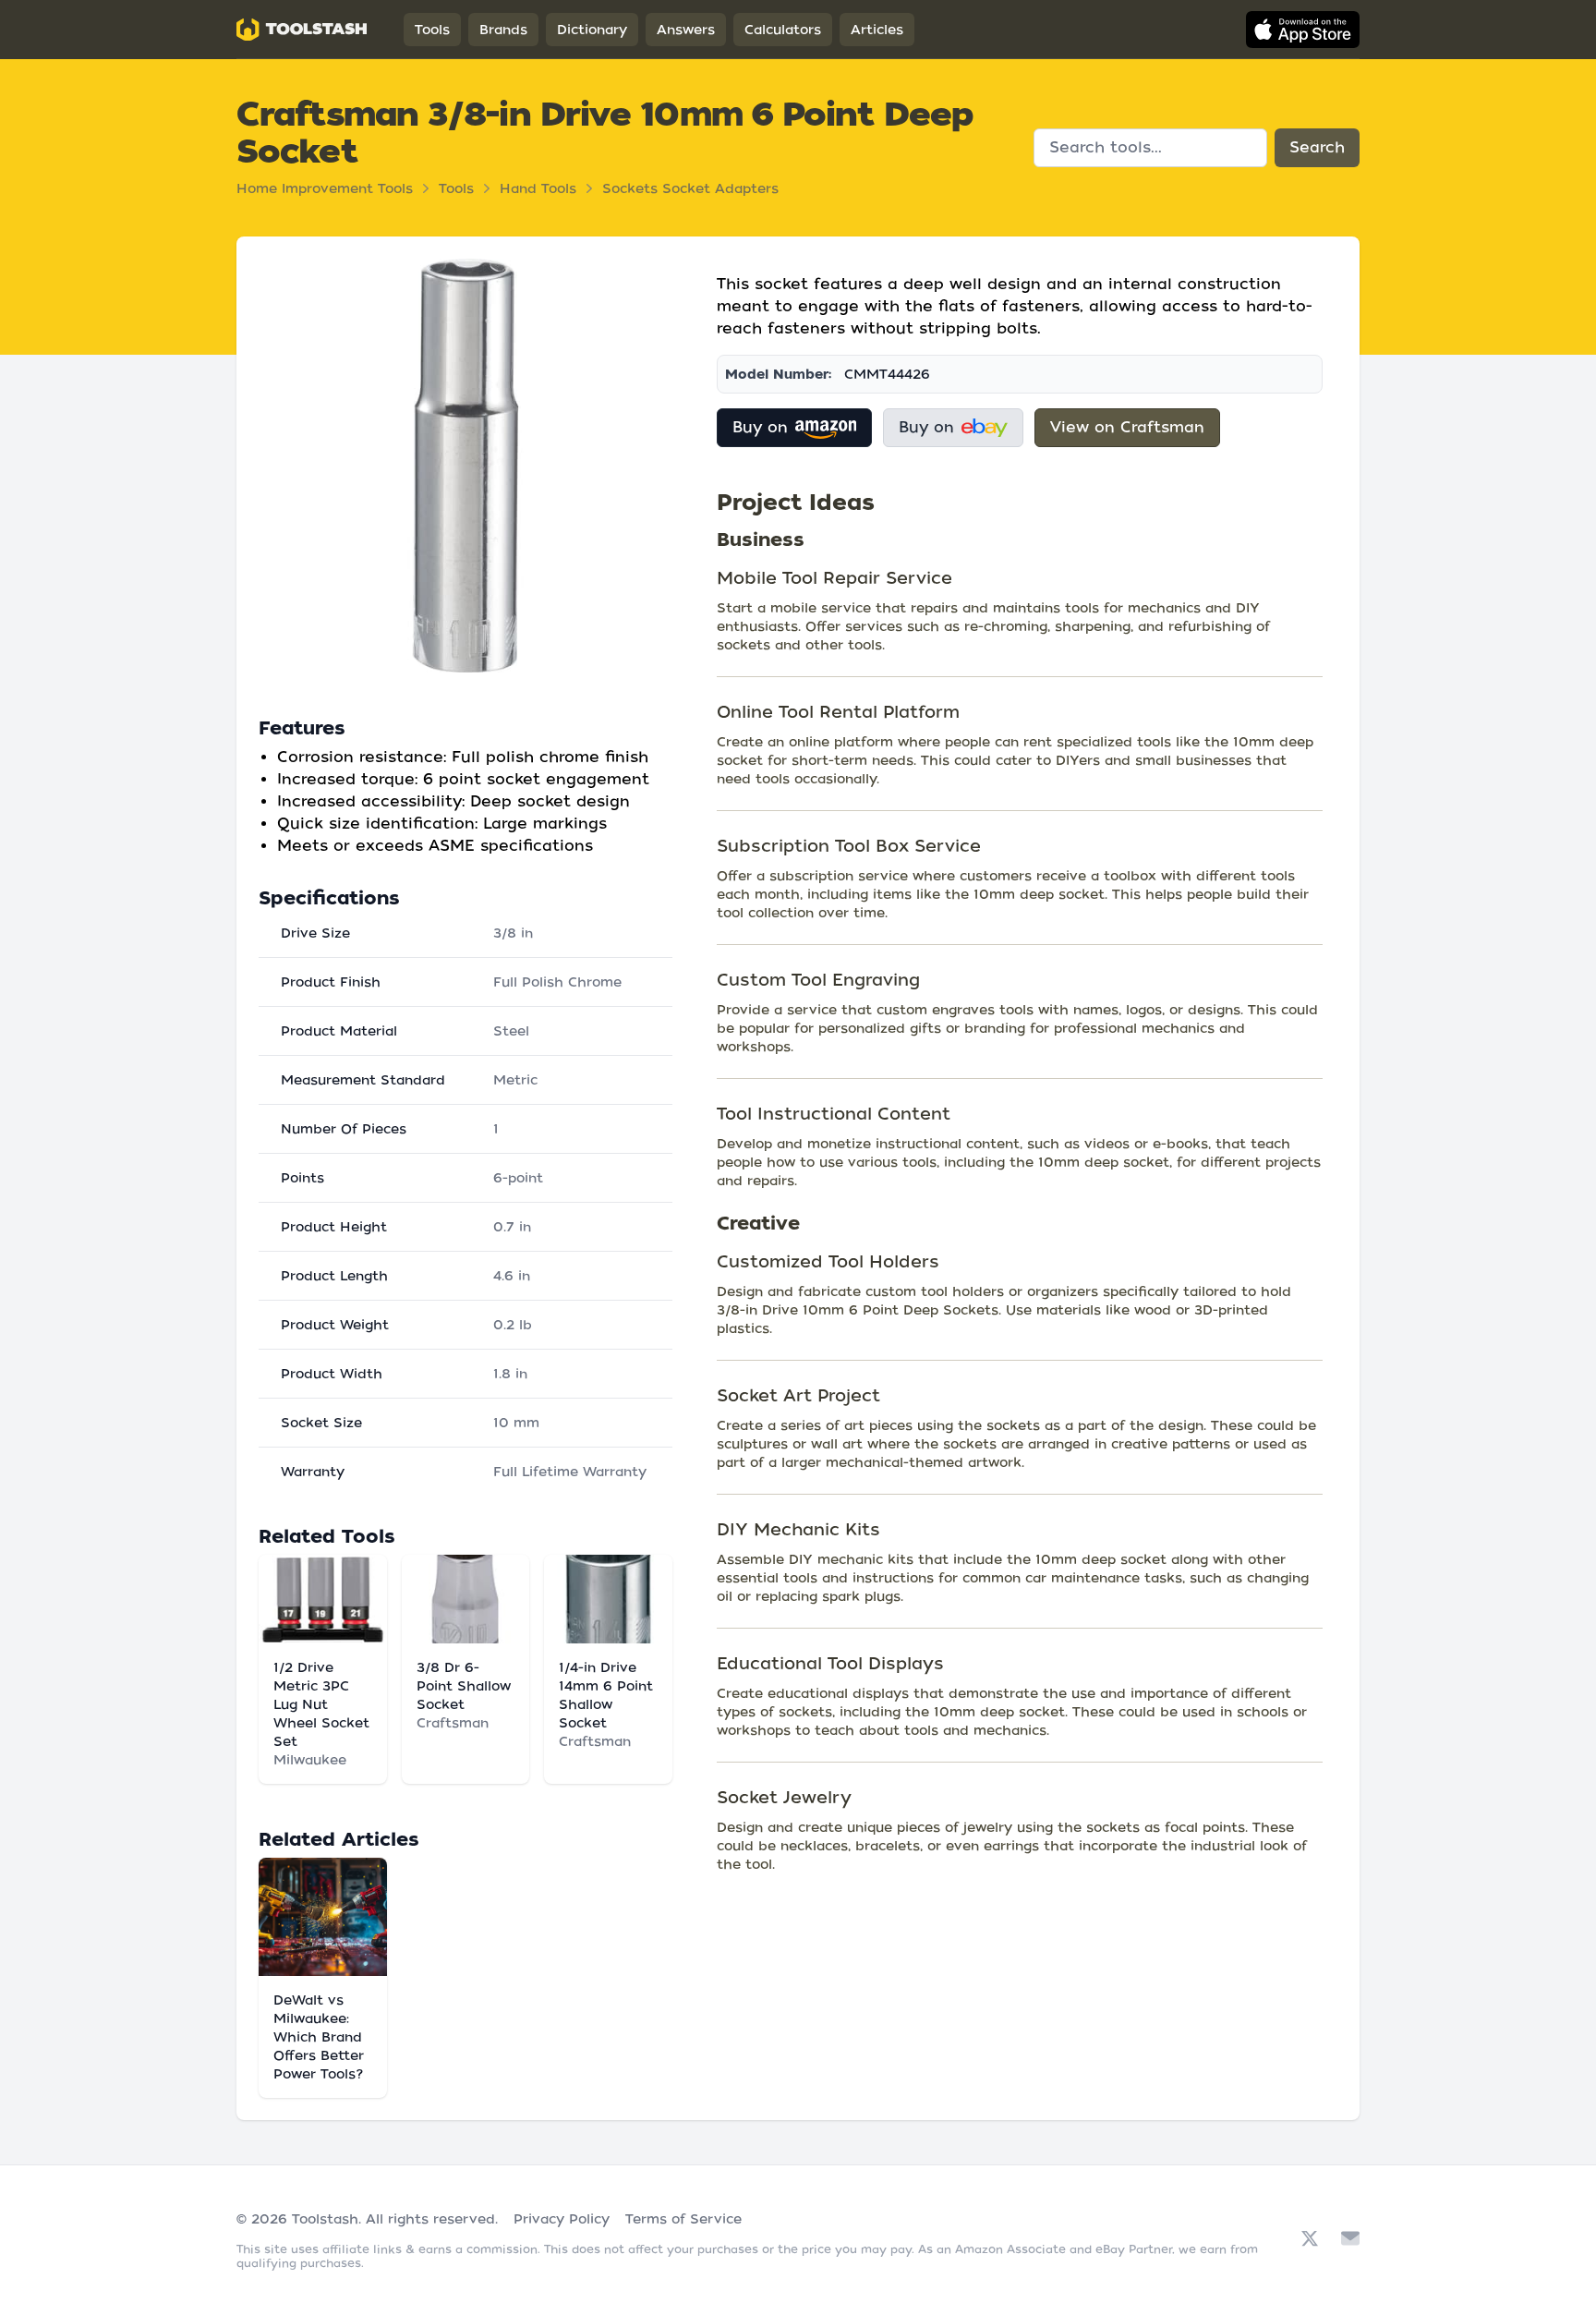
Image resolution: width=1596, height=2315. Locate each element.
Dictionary (592, 30)
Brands (503, 30)
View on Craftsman (1127, 427)
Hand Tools (538, 188)
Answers (686, 30)
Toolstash (325, 2219)
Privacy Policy (562, 2219)
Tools (432, 30)
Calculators (783, 30)
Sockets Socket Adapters (690, 188)
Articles (877, 30)
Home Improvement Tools (325, 188)
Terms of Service (683, 2219)
